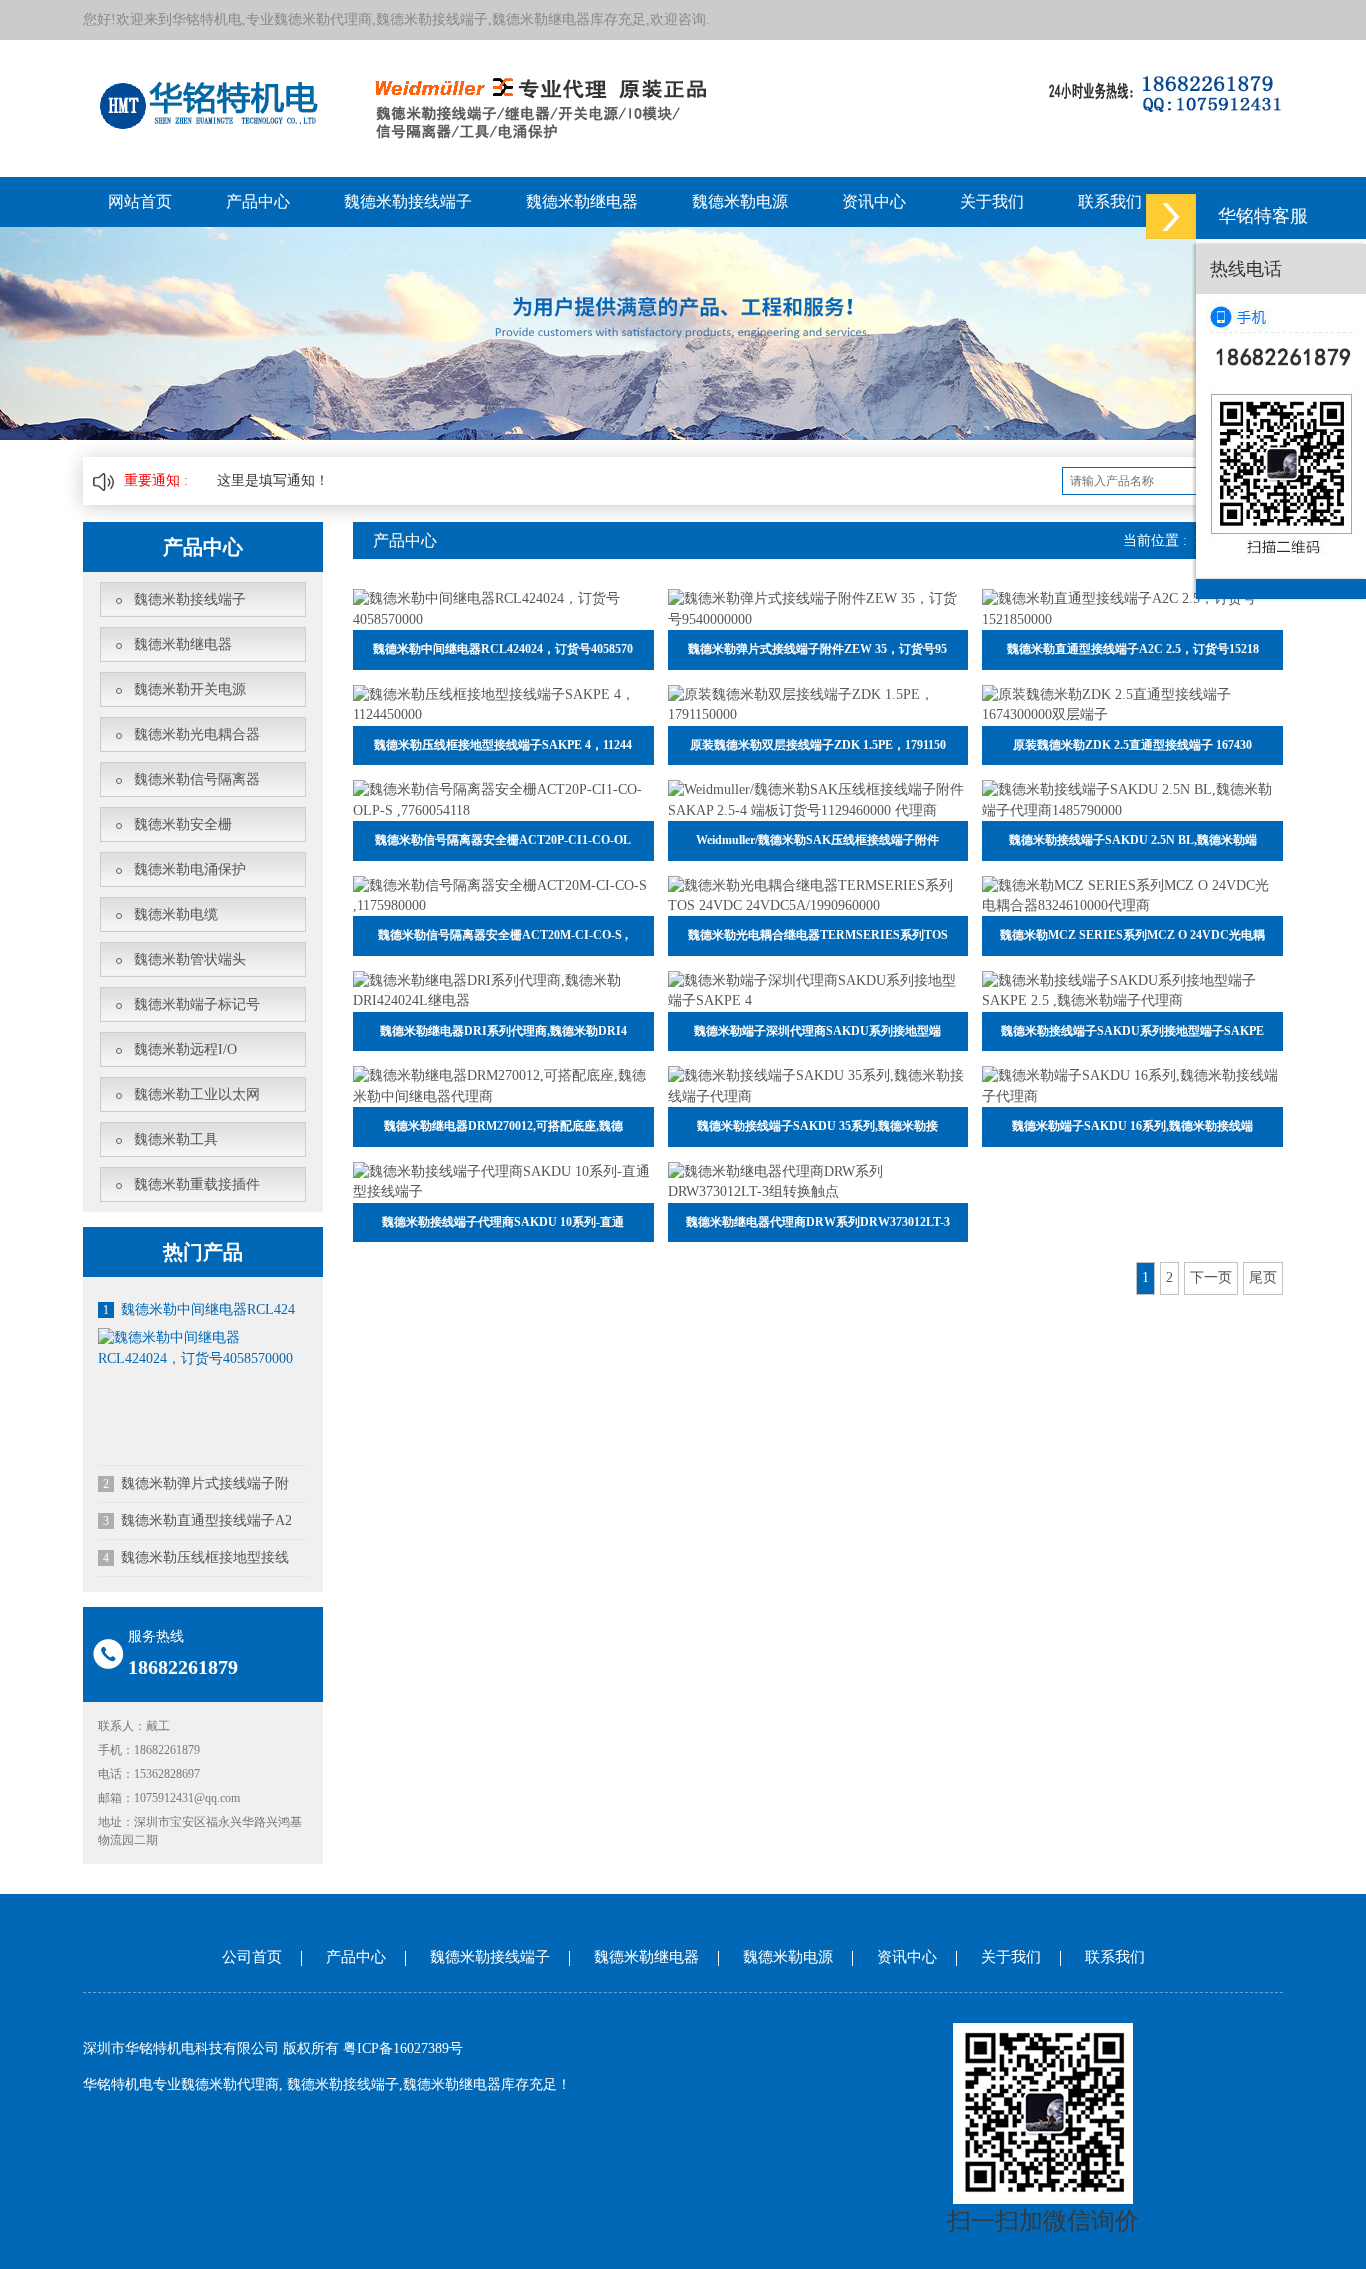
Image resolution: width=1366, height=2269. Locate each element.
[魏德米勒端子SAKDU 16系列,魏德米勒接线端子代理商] (1132, 1085)
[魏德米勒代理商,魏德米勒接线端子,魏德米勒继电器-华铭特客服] (1171, 216)
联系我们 (1110, 201)
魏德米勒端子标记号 (197, 1004)
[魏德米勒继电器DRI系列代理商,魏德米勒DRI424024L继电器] (503, 990)
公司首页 (252, 1957)
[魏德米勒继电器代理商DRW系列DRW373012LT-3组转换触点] (818, 1180)
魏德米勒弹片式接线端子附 (196, 1483)
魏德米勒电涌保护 (190, 869)
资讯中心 (874, 201)
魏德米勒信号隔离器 (197, 779)
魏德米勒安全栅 (183, 824)
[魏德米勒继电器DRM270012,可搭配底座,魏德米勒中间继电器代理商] (503, 1085)
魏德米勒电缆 (176, 914)
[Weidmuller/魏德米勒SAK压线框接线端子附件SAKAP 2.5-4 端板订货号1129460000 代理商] (818, 799)
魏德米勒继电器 (582, 201)
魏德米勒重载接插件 (197, 1184)
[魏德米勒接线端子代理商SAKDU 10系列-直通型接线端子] (503, 1180)
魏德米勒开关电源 (190, 689)
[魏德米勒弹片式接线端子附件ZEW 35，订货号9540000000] (818, 608)
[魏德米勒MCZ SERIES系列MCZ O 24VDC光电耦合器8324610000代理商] (1132, 894)
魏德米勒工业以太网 (197, 1094)
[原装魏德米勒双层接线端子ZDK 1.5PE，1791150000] (818, 703)
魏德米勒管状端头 (190, 959)
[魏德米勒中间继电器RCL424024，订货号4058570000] (203, 1347)
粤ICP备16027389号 (403, 2048)
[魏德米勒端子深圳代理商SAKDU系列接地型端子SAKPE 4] (818, 990)
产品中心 (258, 201)
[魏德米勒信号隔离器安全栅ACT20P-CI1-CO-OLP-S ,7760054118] (503, 799)
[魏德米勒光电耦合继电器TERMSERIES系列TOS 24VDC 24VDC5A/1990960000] (818, 894)
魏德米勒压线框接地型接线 (196, 1557)
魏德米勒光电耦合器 (197, 734)
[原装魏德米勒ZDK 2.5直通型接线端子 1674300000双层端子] (1132, 703)
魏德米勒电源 (740, 201)
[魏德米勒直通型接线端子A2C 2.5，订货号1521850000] (1132, 608)
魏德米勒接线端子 (408, 201)
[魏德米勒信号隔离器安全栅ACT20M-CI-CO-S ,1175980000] (503, 894)
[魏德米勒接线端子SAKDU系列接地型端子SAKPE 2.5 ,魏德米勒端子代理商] (1132, 990)
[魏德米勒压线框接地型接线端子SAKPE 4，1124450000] (503, 703)
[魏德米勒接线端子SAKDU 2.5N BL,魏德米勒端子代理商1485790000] (1132, 799)
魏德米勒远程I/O (185, 1049)
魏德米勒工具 (176, 1139)
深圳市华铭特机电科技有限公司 (181, 2048)
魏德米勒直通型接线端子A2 (197, 1520)
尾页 (1263, 1277)
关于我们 (992, 201)
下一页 (1211, 1277)
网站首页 (140, 201)
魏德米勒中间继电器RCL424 (199, 1309)
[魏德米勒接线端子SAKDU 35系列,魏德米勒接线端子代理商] (818, 1085)
